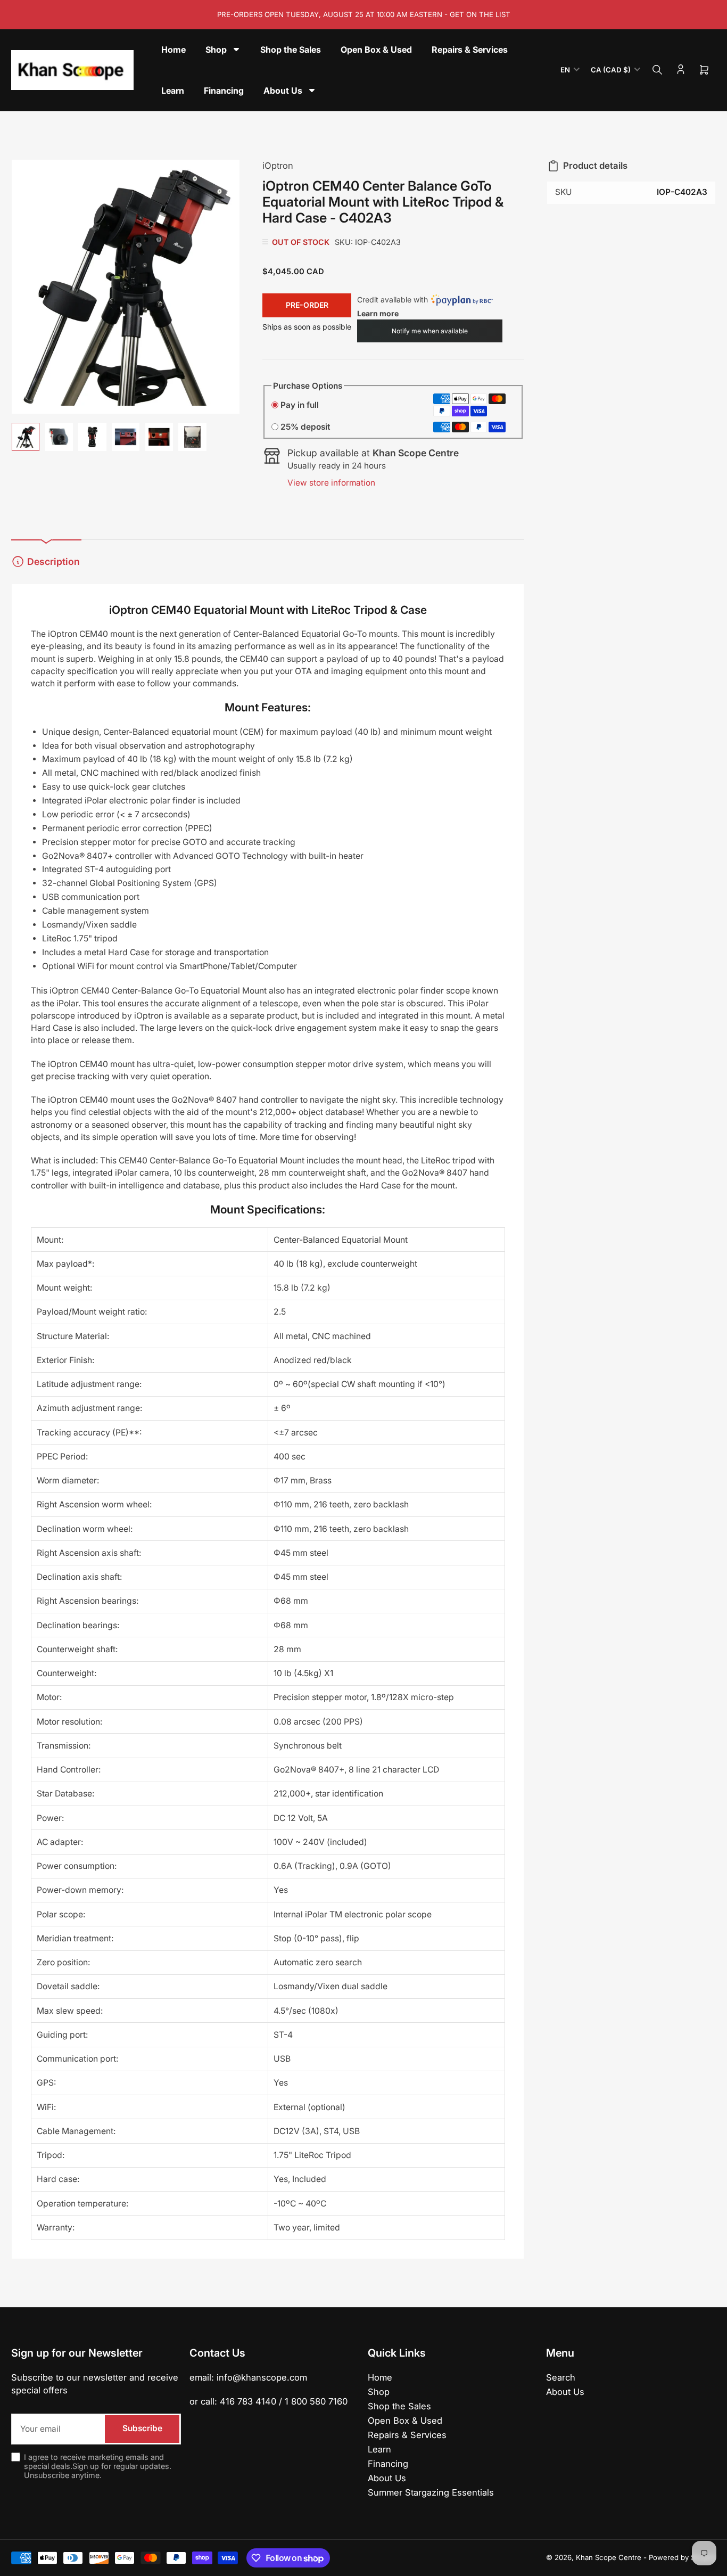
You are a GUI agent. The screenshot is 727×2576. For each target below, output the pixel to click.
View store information (331, 483)
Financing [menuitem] (224, 91)
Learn (379, 2449)
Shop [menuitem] (216, 50)
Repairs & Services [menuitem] (470, 50)
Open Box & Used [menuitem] (376, 50)
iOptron (278, 166)
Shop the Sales (399, 2406)
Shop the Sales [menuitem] (291, 50)
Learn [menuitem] (173, 91)
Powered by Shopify (682, 2557)
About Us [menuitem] (283, 91)
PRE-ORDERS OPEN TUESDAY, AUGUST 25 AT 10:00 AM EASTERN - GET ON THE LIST (364, 14)
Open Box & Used (405, 2421)
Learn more (378, 313)
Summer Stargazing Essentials (431, 2492)
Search (561, 2377)
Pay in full (300, 405)
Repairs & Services (407, 2435)
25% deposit (305, 427)
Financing (388, 2464)
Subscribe (142, 2428)
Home (380, 2377)
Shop (379, 2392)
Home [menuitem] (174, 50)
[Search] (657, 70)
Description (53, 561)
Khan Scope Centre (609, 2557)
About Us (387, 2478)
